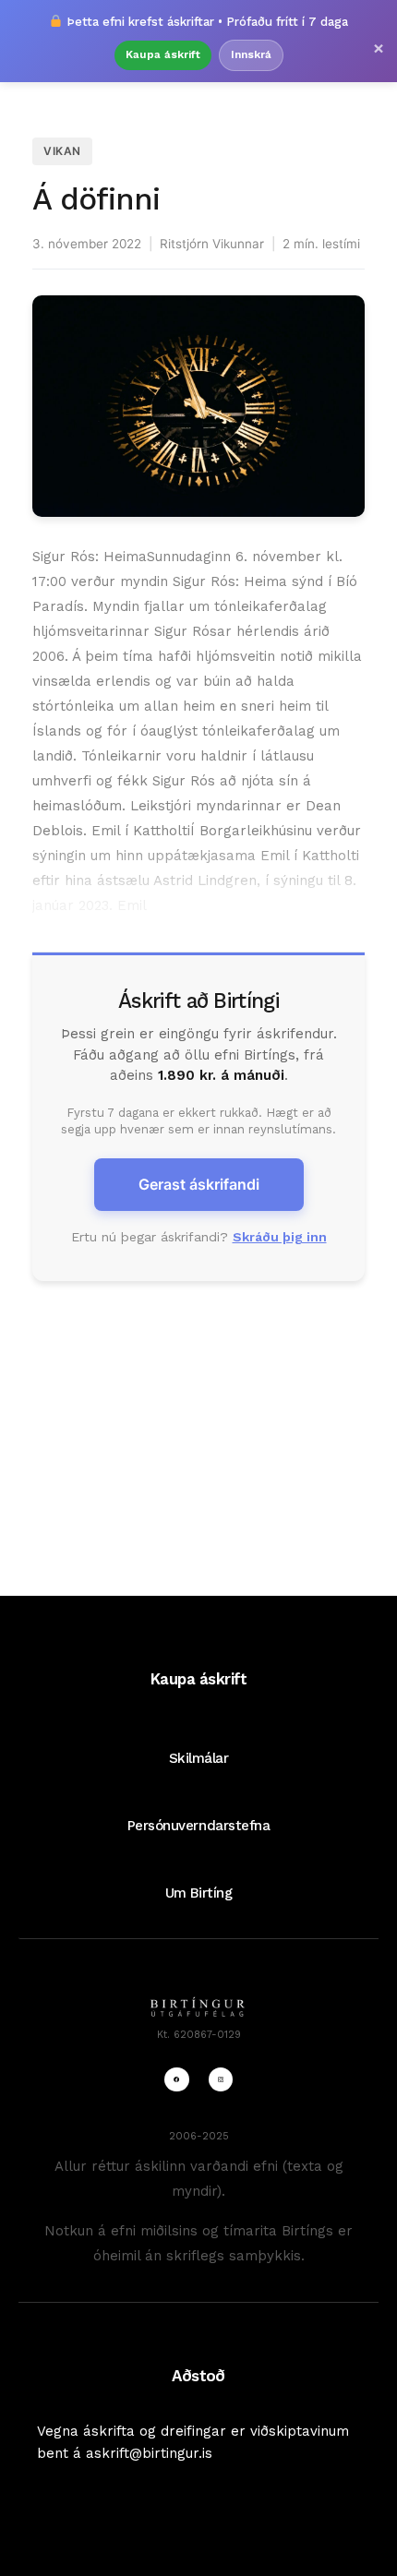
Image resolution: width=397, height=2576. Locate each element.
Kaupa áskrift (163, 54)
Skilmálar (199, 1758)
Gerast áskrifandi (199, 1184)
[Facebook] (176, 2079)
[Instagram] (221, 2079)
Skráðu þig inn (280, 1237)
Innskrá (251, 54)
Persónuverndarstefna (199, 1826)
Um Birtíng (198, 1893)
